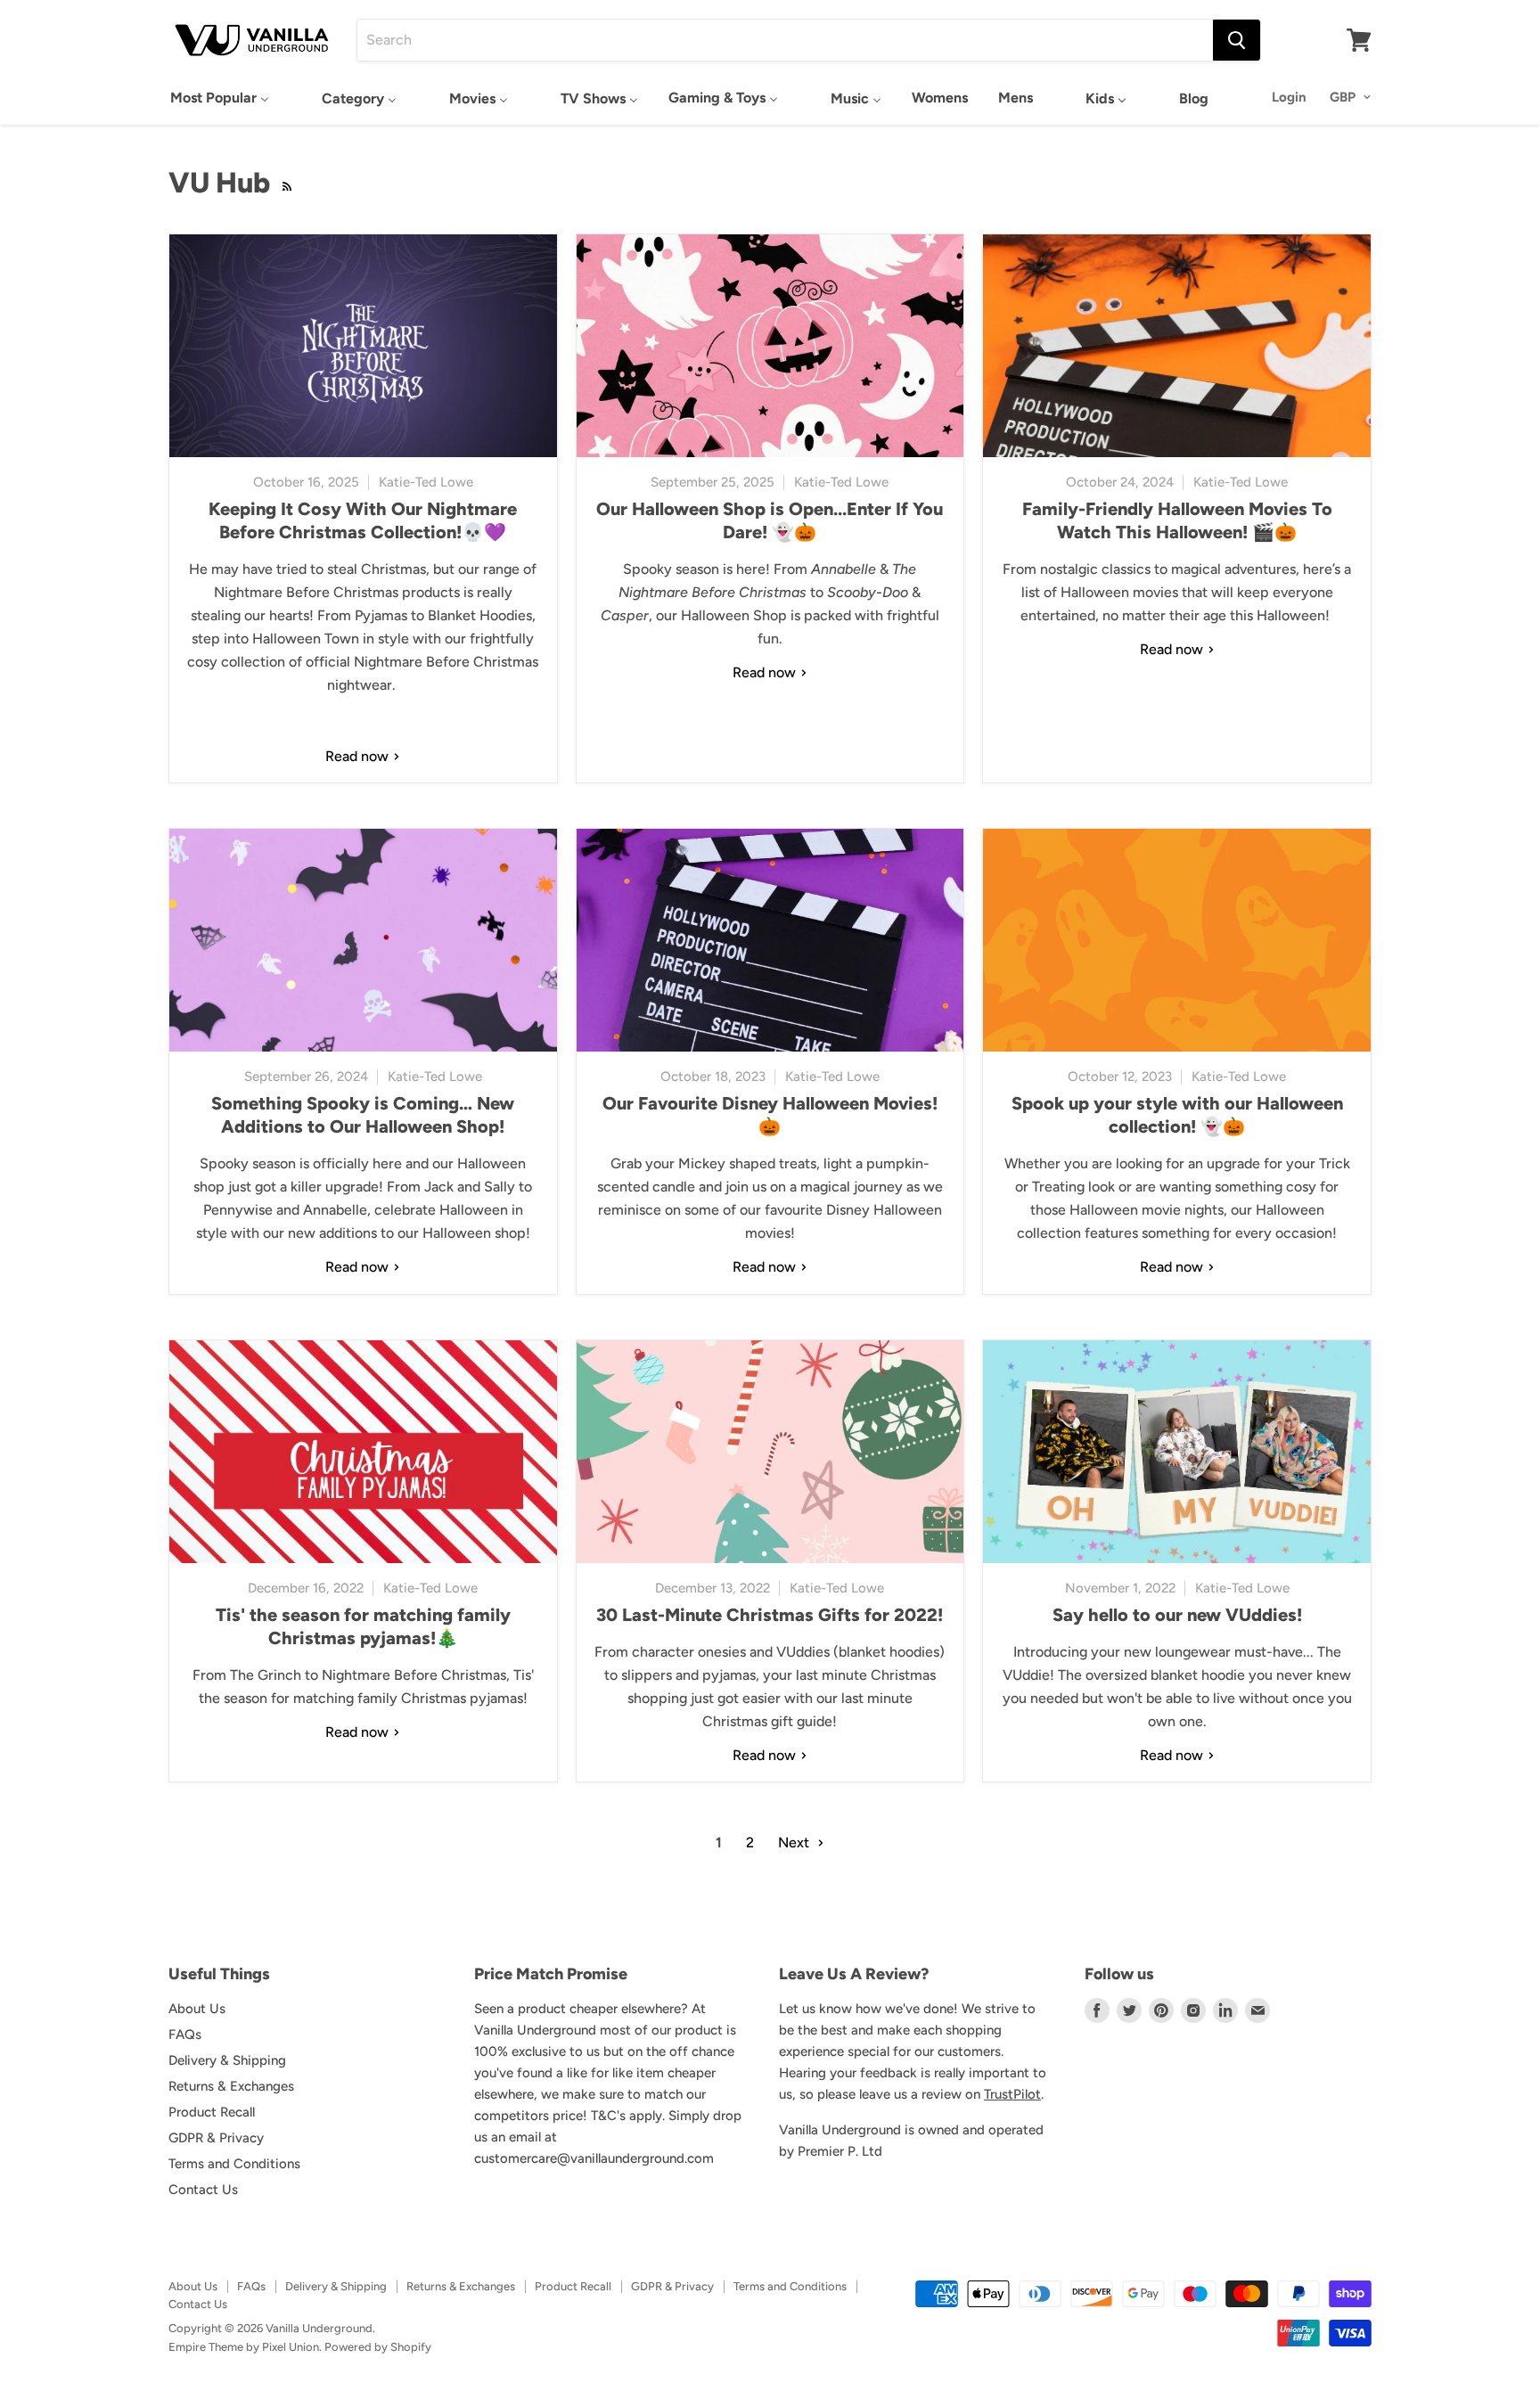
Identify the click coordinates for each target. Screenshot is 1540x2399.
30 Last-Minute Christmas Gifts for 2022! (770, 1615)
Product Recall (212, 2112)
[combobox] (785, 40)
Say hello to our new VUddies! (1177, 1615)
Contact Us (203, 2190)
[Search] (1237, 40)
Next (795, 1842)
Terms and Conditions (234, 2164)
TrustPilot (1012, 2094)
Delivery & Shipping (227, 2060)
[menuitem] (220, 98)
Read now (359, 756)
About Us (197, 2009)
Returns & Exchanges (231, 2086)
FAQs (185, 2035)
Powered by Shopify (378, 2347)
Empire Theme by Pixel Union (244, 2347)
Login (1289, 97)
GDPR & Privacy (216, 2138)
